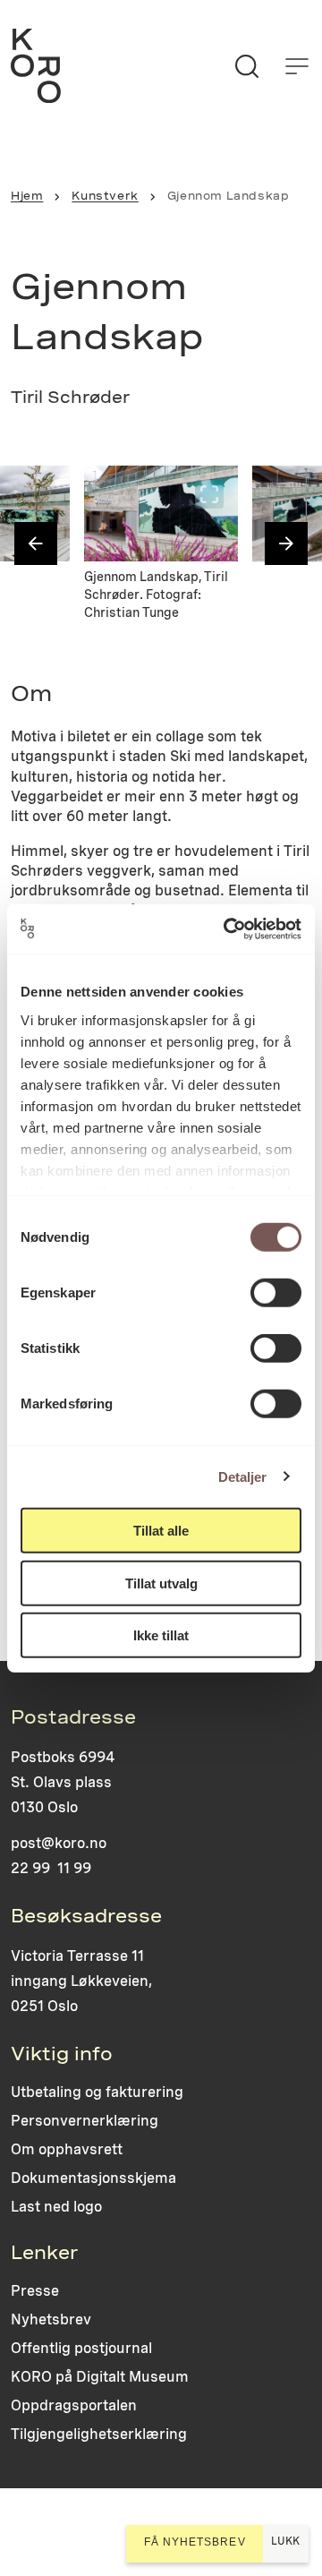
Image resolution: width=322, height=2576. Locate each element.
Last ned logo (56, 2207)
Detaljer (243, 1476)
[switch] (276, 1293)
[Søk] (247, 66)
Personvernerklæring (85, 2121)
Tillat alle (161, 1531)
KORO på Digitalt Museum (100, 2377)
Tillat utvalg (161, 1583)
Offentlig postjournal (81, 2348)
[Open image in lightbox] (41, 494)
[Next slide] (286, 543)
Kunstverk (105, 196)
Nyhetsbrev (51, 2319)
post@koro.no (59, 1843)
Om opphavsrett (67, 2149)
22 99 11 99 (51, 1868)
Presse (35, 2291)
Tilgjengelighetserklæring (99, 2434)
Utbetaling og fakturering (97, 2092)
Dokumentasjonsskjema (93, 2178)
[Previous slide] (36, 543)
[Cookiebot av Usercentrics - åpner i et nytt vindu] (227, 929)
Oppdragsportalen (74, 2405)
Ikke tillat (161, 1635)
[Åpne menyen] (297, 66)
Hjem (27, 196)
